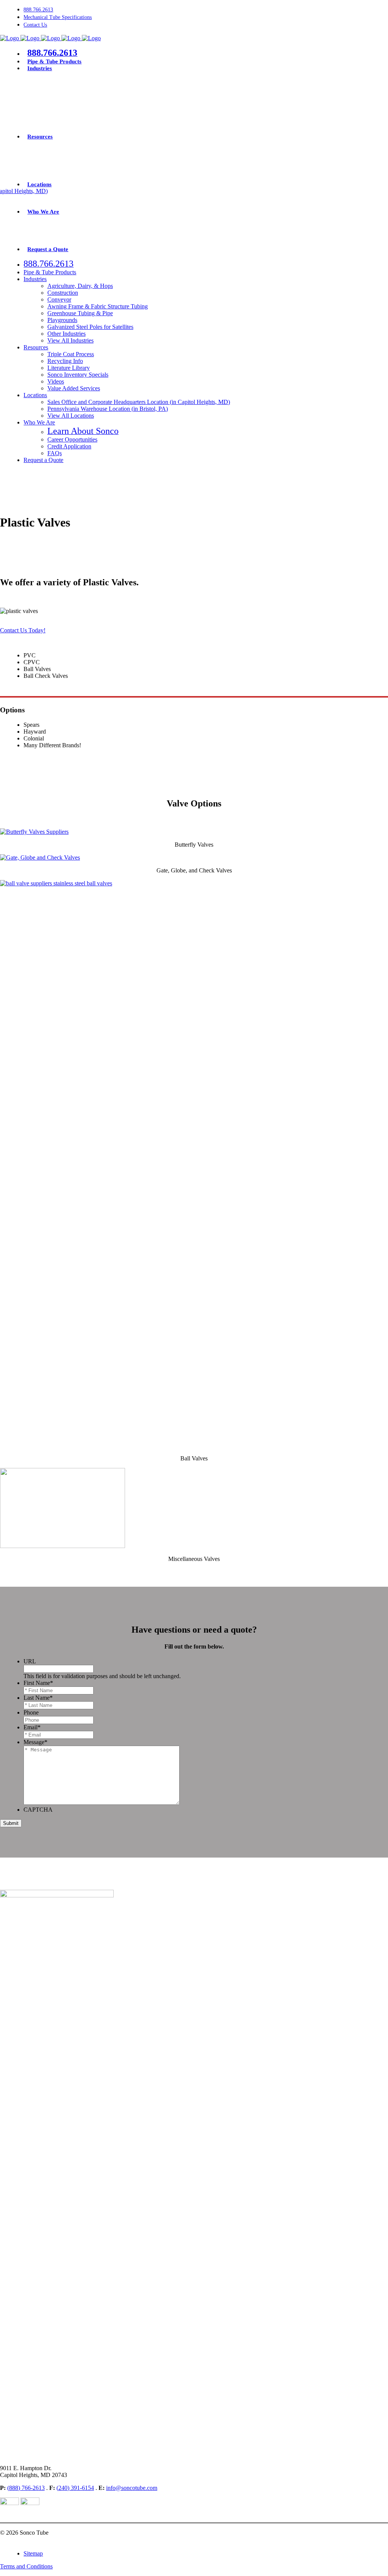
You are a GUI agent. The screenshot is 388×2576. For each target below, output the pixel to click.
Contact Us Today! (23, 630)
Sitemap (33, 2553)
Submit (11, 1823)
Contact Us (35, 25)
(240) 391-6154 (75, 2488)
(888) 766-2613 (26, 2488)
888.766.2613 (38, 10)
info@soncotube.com (132, 2488)
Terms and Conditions (26, 2566)
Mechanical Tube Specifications (58, 17)
